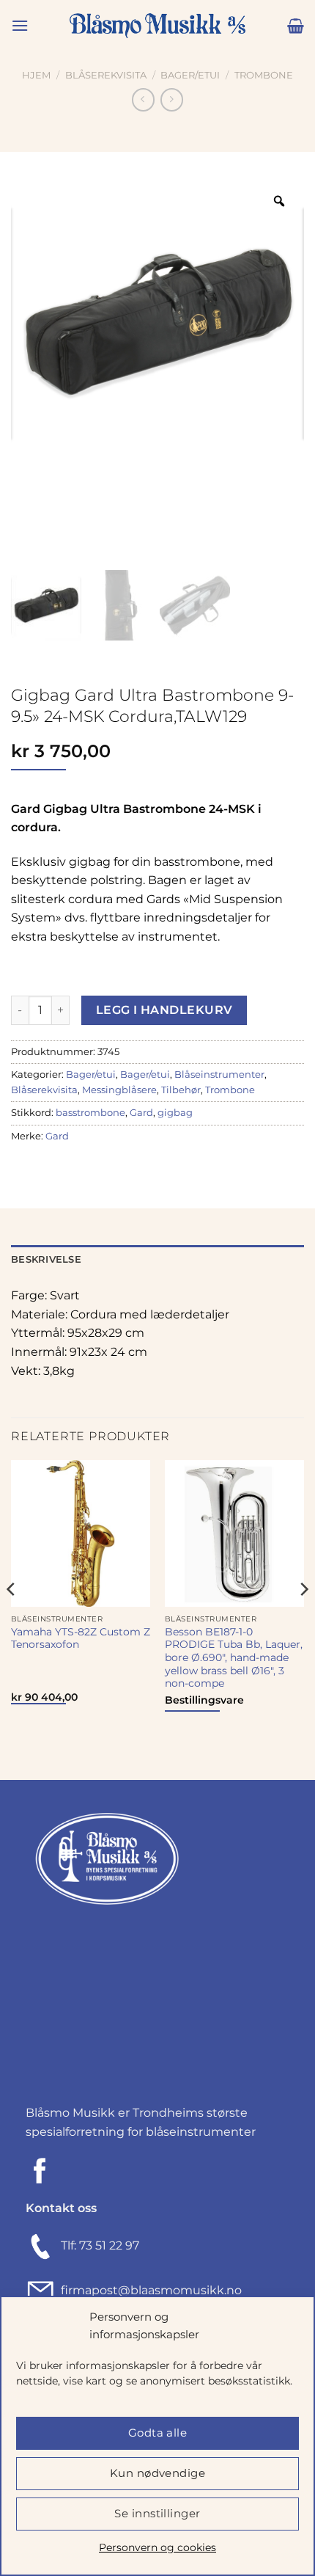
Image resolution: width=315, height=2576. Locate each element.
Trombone (264, 75)
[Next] (303, 1619)
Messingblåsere (119, 1090)
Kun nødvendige (157, 2473)
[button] (20, 25)
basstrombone (90, 1113)
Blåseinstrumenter (219, 1074)
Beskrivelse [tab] (46, 1259)
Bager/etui (190, 75)
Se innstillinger (157, 2513)
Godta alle (158, 2433)
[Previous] (12, 1619)
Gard (141, 1113)
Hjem (36, 75)
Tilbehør (181, 1090)
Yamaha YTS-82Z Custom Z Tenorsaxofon (81, 1638)
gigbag (175, 1113)
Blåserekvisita (106, 75)
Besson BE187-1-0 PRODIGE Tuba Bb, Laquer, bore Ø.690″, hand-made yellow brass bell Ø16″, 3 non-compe (234, 1658)
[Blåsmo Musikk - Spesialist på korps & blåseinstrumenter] (157, 26)
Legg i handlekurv (164, 1010)
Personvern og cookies (157, 2547)
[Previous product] (172, 99)
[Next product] (143, 99)
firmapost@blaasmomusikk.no (148, 2290)
